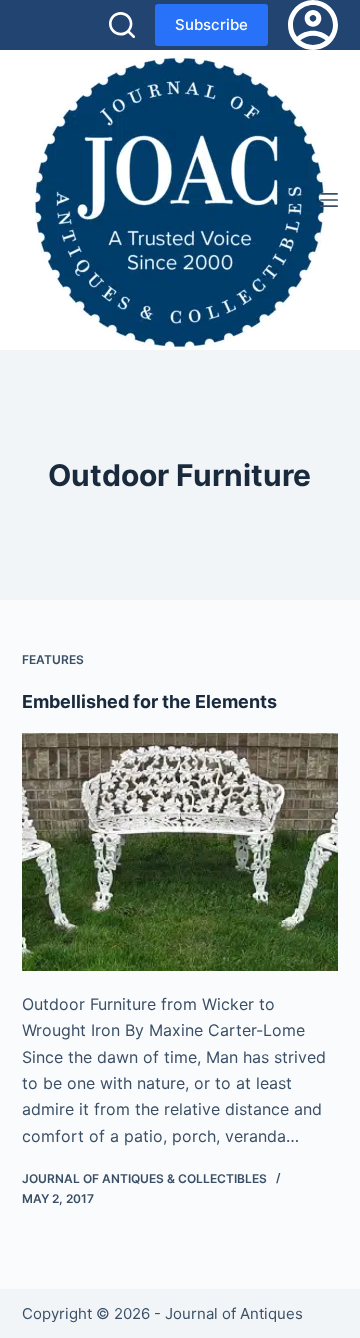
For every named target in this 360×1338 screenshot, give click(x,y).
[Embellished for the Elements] (180, 852)
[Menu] (329, 200)
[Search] (122, 25)
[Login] (313, 25)
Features (53, 659)
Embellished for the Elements (149, 701)
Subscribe (211, 24)
